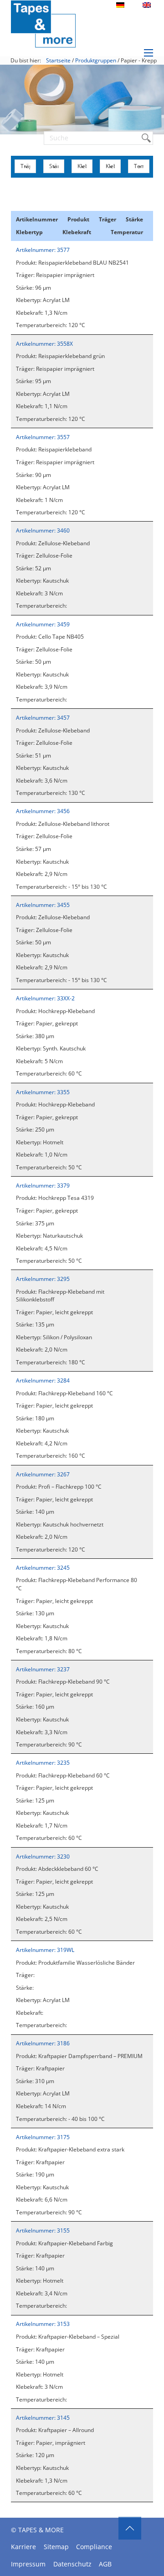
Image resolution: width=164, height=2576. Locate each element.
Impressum (28, 2564)
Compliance (94, 2547)
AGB (105, 2564)
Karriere (23, 2547)
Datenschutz (72, 2564)
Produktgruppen (96, 60)
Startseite (58, 60)
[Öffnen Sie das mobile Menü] (149, 53)
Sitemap (56, 2547)
